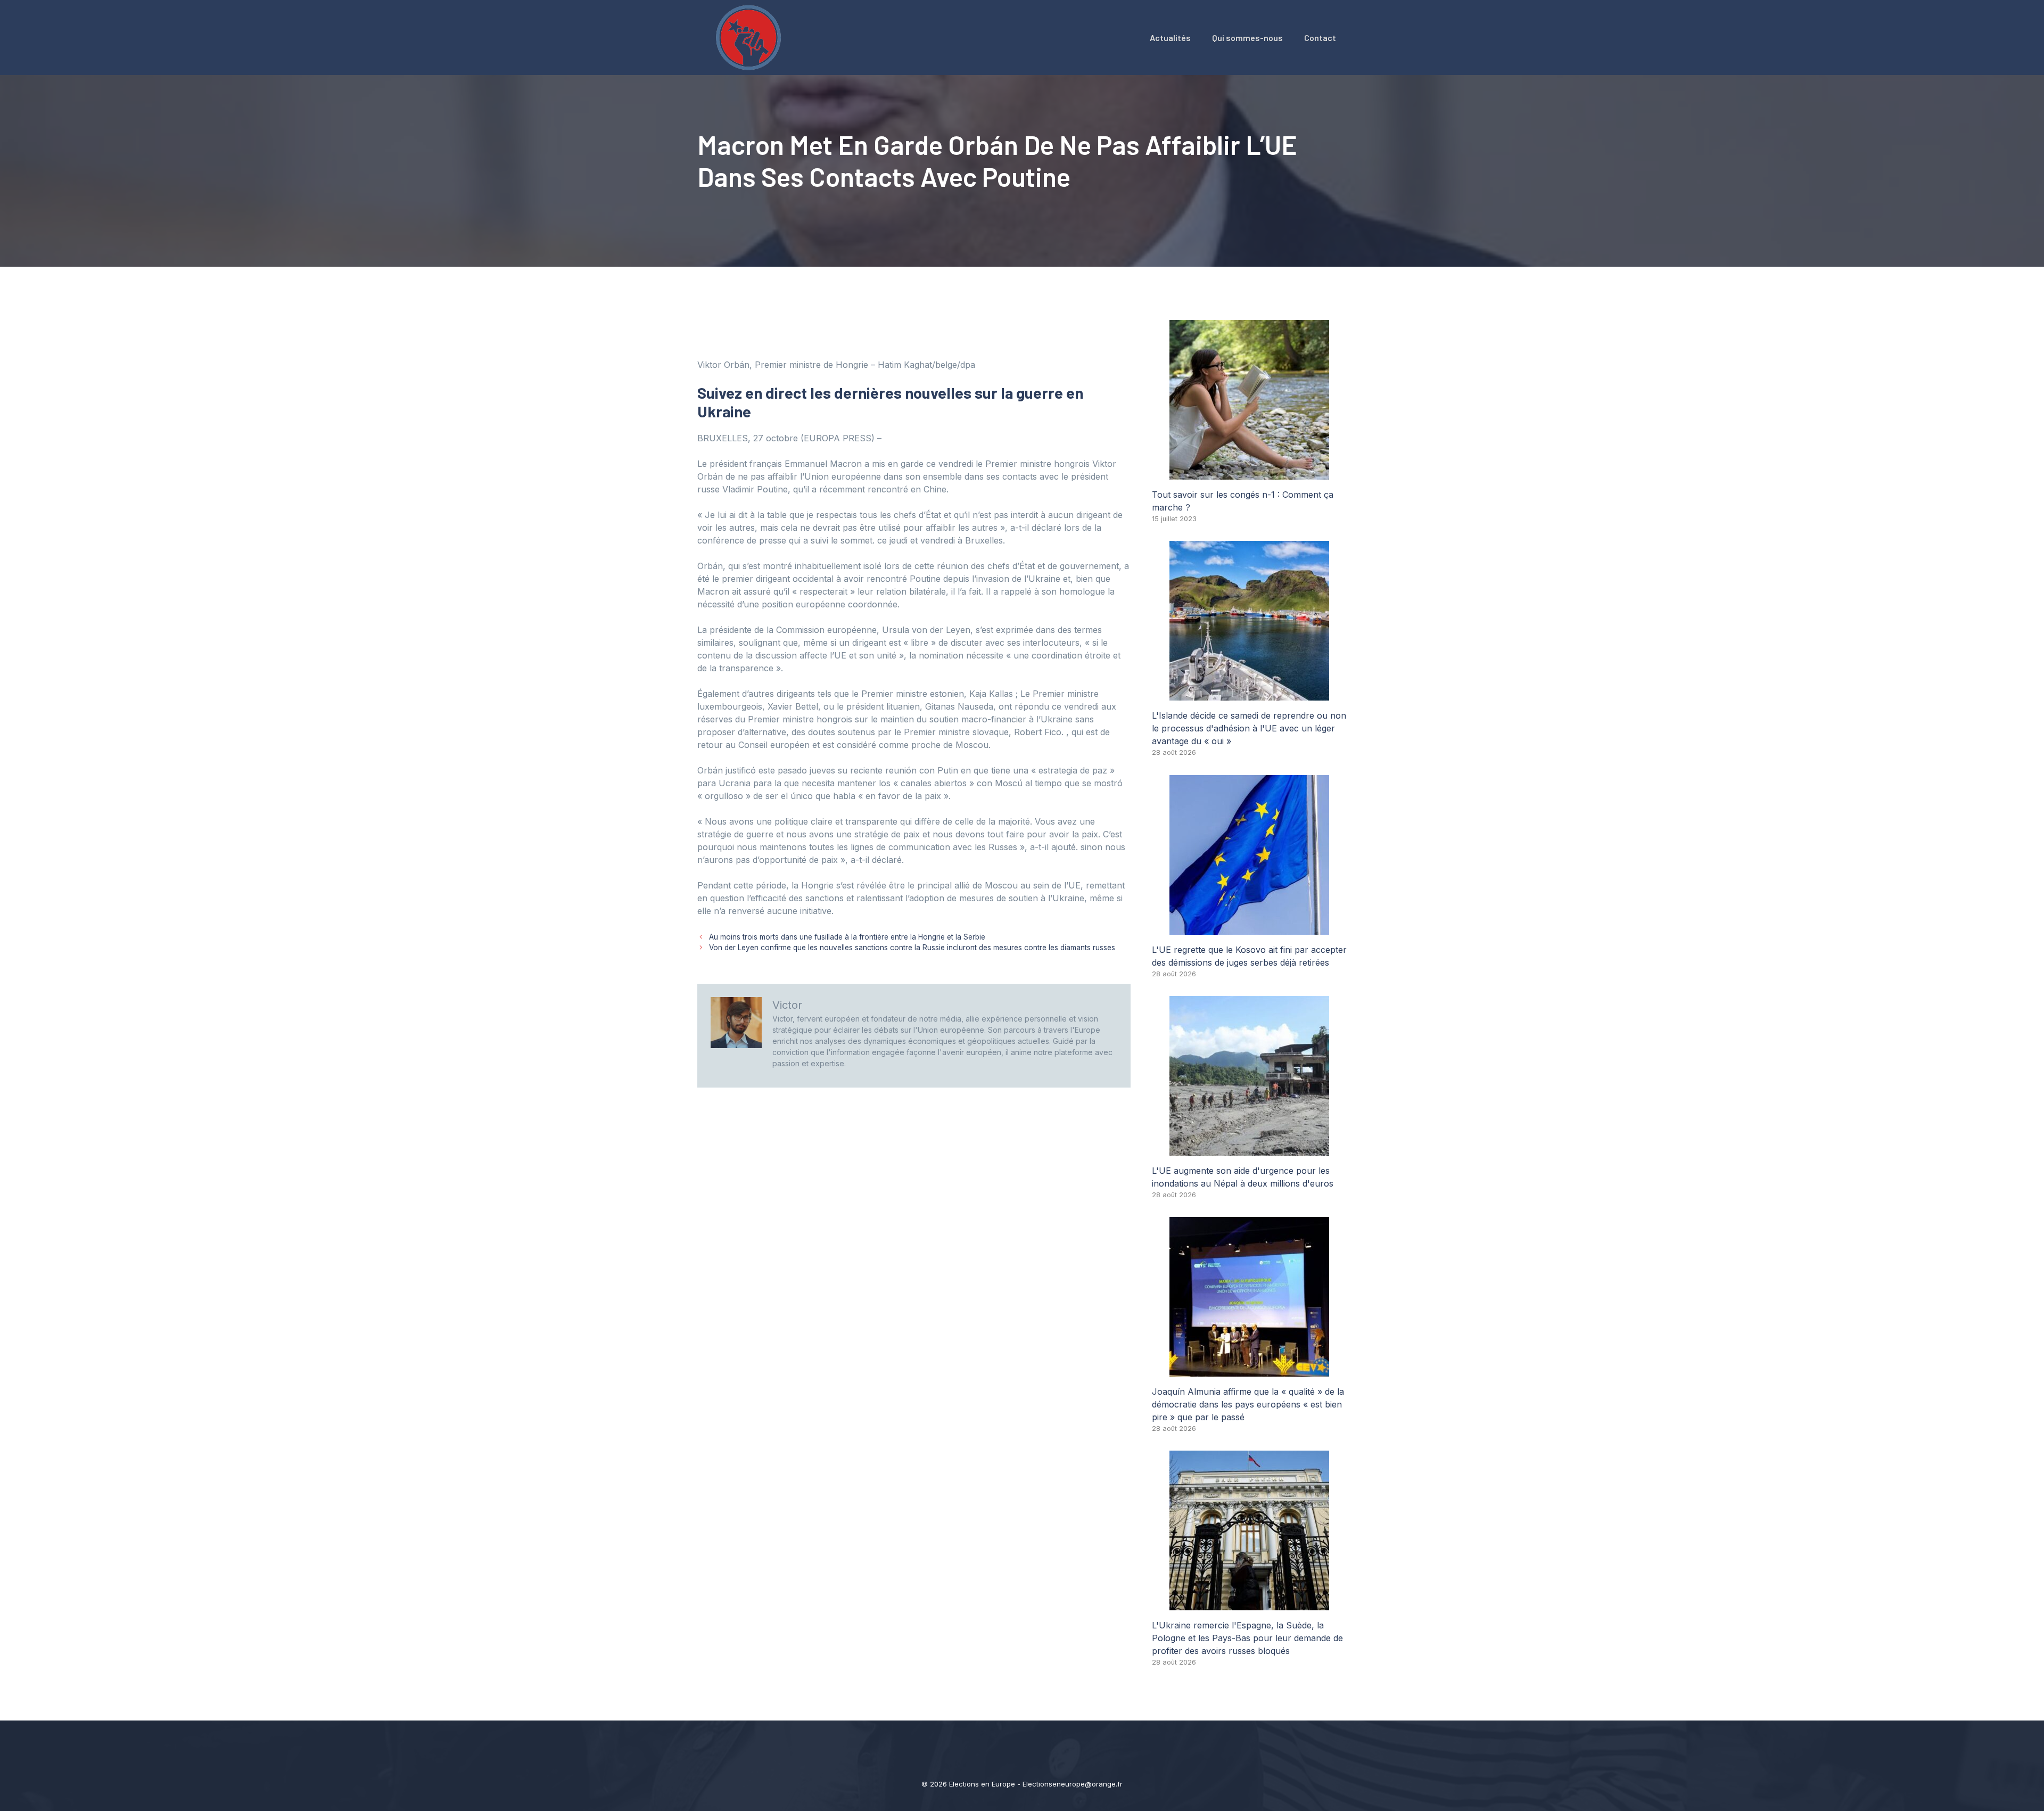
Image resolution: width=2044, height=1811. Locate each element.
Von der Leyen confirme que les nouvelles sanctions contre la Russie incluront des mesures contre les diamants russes (912, 948)
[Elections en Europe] (751, 37)
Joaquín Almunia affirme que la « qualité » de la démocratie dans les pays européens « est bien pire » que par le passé (1248, 1404)
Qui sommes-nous (1247, 38)
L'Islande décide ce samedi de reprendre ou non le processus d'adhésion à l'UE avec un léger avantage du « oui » (1249, 728)
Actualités (1170, 38)
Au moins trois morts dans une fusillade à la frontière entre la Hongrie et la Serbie (847, 937)
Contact (1320, 38)
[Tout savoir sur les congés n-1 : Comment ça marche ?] (1249, 473)
